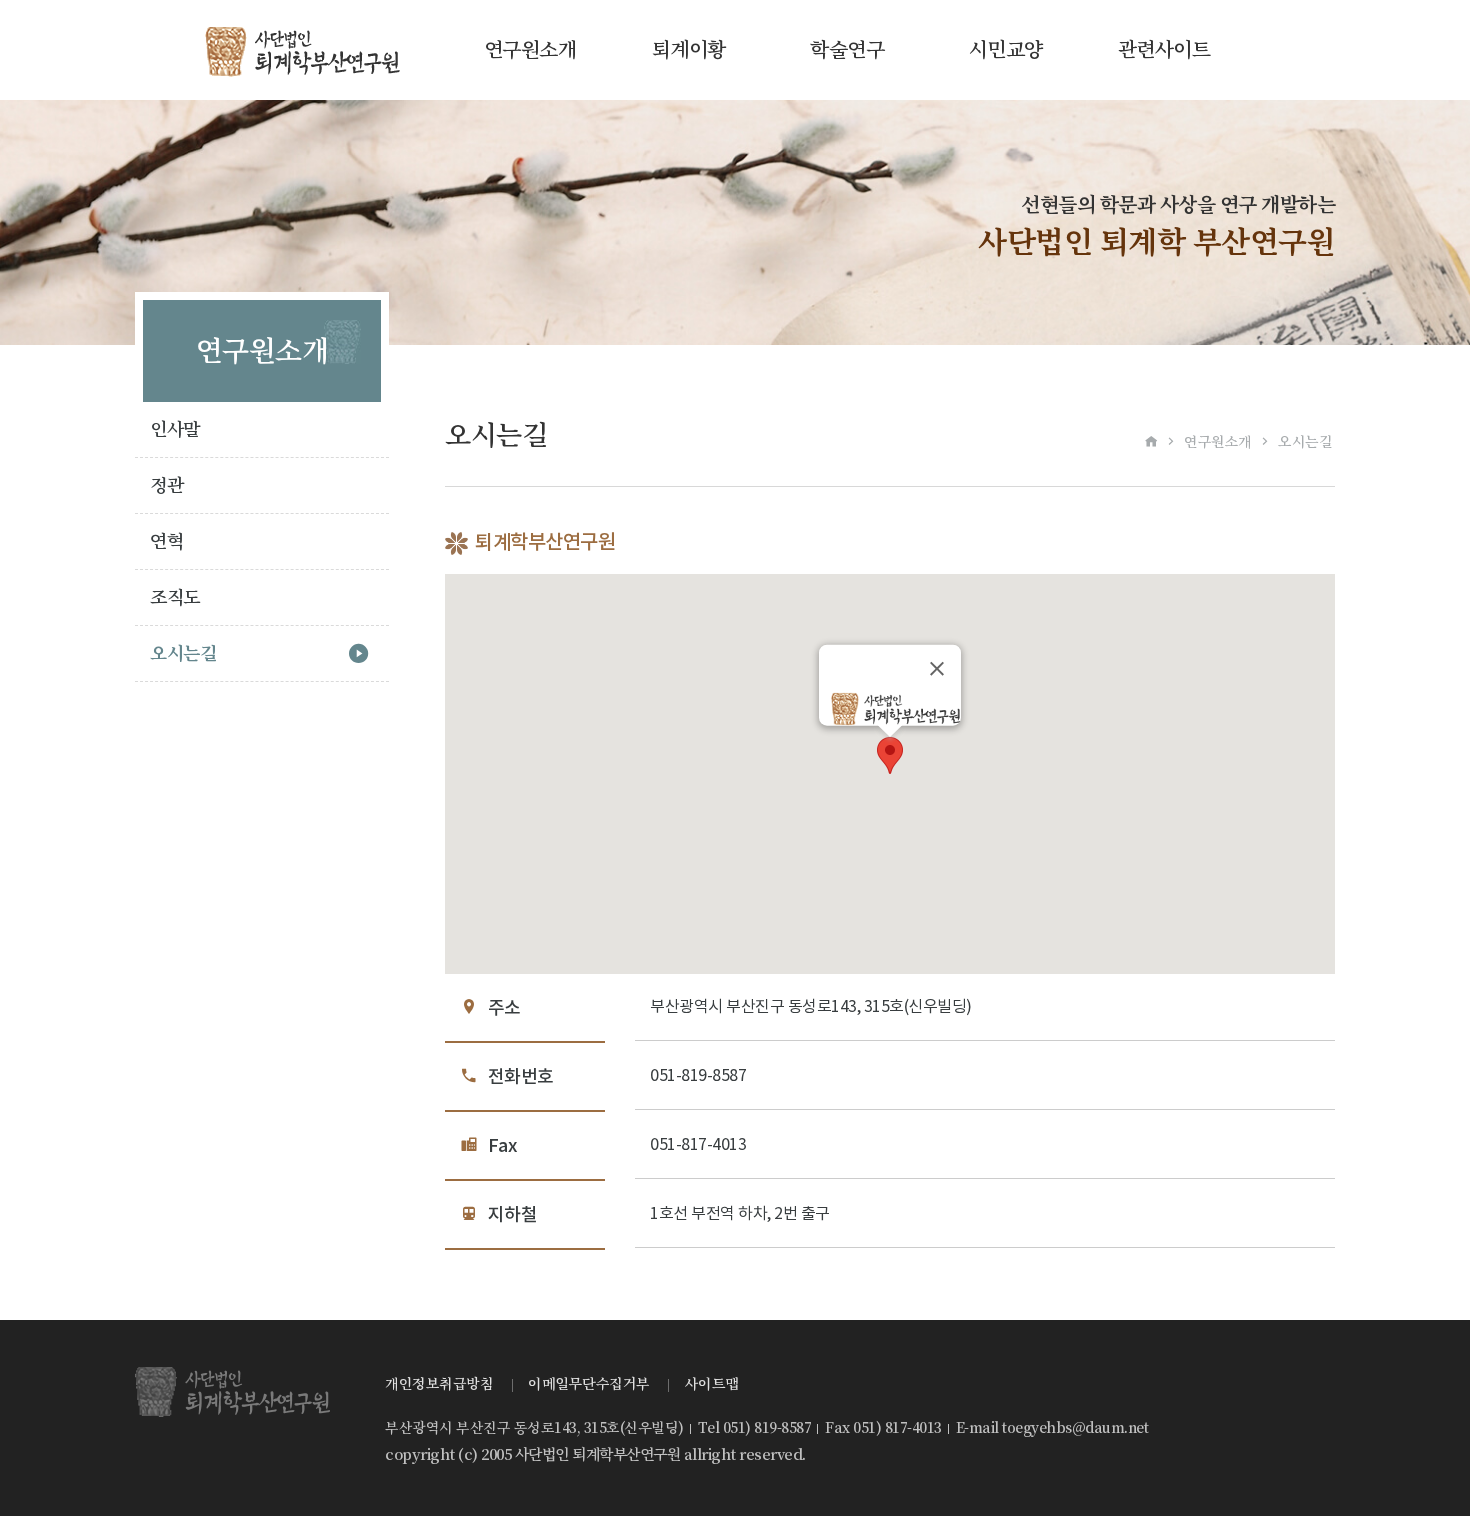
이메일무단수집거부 (589, 1384)
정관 (166, 485)
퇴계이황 (689, 50)
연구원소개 (530, 50)
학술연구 (847, 50)
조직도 (175, 597)
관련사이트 (1164, 50)
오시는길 (183, 653)
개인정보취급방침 (439, 1384)
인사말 (175, 429)
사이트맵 (712, 1384)
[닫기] (937, 668)
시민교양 (1006, 50)
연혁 (166, 541)
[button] (890, 755)
